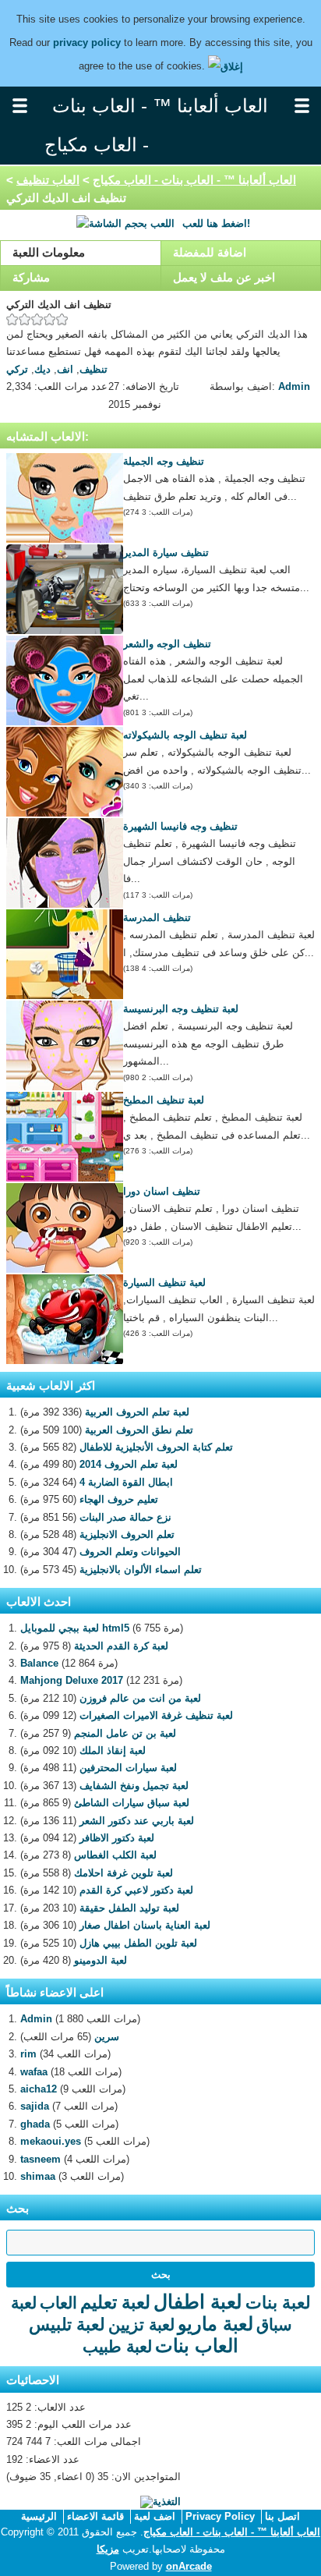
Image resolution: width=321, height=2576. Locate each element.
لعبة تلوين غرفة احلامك (123, 1873)
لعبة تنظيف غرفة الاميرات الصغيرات (156, 1715)
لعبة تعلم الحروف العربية (137, 1412)
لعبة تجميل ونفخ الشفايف (134, 1786)
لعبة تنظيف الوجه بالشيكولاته (185, 735)
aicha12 (39, 2089)
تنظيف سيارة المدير (166, 553)
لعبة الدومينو (101, 1960)
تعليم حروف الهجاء (119, 1499)
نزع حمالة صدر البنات (125, 1517)
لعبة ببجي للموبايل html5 (75, 1628)
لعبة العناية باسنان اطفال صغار (145, 1925)
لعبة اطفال (198, 2301)
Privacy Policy (220, 2516)
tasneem (41, 2159)
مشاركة (31, 277)
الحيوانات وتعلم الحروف (130, 1552)
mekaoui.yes (51, 2141)
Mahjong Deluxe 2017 (72, 1680)
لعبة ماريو (215, 2324)
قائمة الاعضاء (95, 2516)
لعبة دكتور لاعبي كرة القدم (136, 1890)
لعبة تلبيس (67, 2324)
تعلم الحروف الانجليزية (127, 1534)
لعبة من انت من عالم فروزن (140, 1698)
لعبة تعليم (115, 2302)
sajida (35, 2106)
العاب (58, 2303)
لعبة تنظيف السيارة (164, 1283)
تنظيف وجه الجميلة (164, 461)
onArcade (189, 2566)
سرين (107, 2037)
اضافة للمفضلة (210, 252)
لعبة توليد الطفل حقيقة (129, 1908)
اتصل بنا (282, 2516)
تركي (17, 369)
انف (65, 369)
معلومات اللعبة (49, 252)
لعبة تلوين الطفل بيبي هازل (138, 1943)
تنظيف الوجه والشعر (167, 644)
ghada (35, 2124)
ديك (42, 369)
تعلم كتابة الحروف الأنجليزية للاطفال (156, 1447)
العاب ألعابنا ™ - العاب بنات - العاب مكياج (194, 180)
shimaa (38, 2176)
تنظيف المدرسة (157, 918)
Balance (39, 1663)
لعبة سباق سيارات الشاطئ (132, 1803)
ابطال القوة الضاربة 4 (126, 1482)
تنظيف (93, 369)
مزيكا (108, 2549)
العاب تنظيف (48, 180)
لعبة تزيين (141, 2324)
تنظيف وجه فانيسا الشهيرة (180, 826)
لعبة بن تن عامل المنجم (125, 1733)
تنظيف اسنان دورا (162, 1191)
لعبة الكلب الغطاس (115, 1855)
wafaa (34, 2072)
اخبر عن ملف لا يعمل (224, 277)
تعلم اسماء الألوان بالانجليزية (141, 1570)
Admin (294, 386)
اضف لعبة (155, 2516)
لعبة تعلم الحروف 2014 (129, 1464)
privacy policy (87, 43)
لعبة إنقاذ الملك (113, 1750)
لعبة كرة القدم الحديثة (121, 1646)
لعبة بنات (278, 2303)
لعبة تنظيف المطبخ (164, 1100)
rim (28, 2054)
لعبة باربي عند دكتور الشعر (137, 1821)
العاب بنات (197, 2346)
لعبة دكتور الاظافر (117, 1838)
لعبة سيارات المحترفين (128, 1768)
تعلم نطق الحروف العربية (139, 1430)
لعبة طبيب (117, 2346)
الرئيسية (39, 2516)
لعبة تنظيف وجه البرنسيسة (181, 1009)
